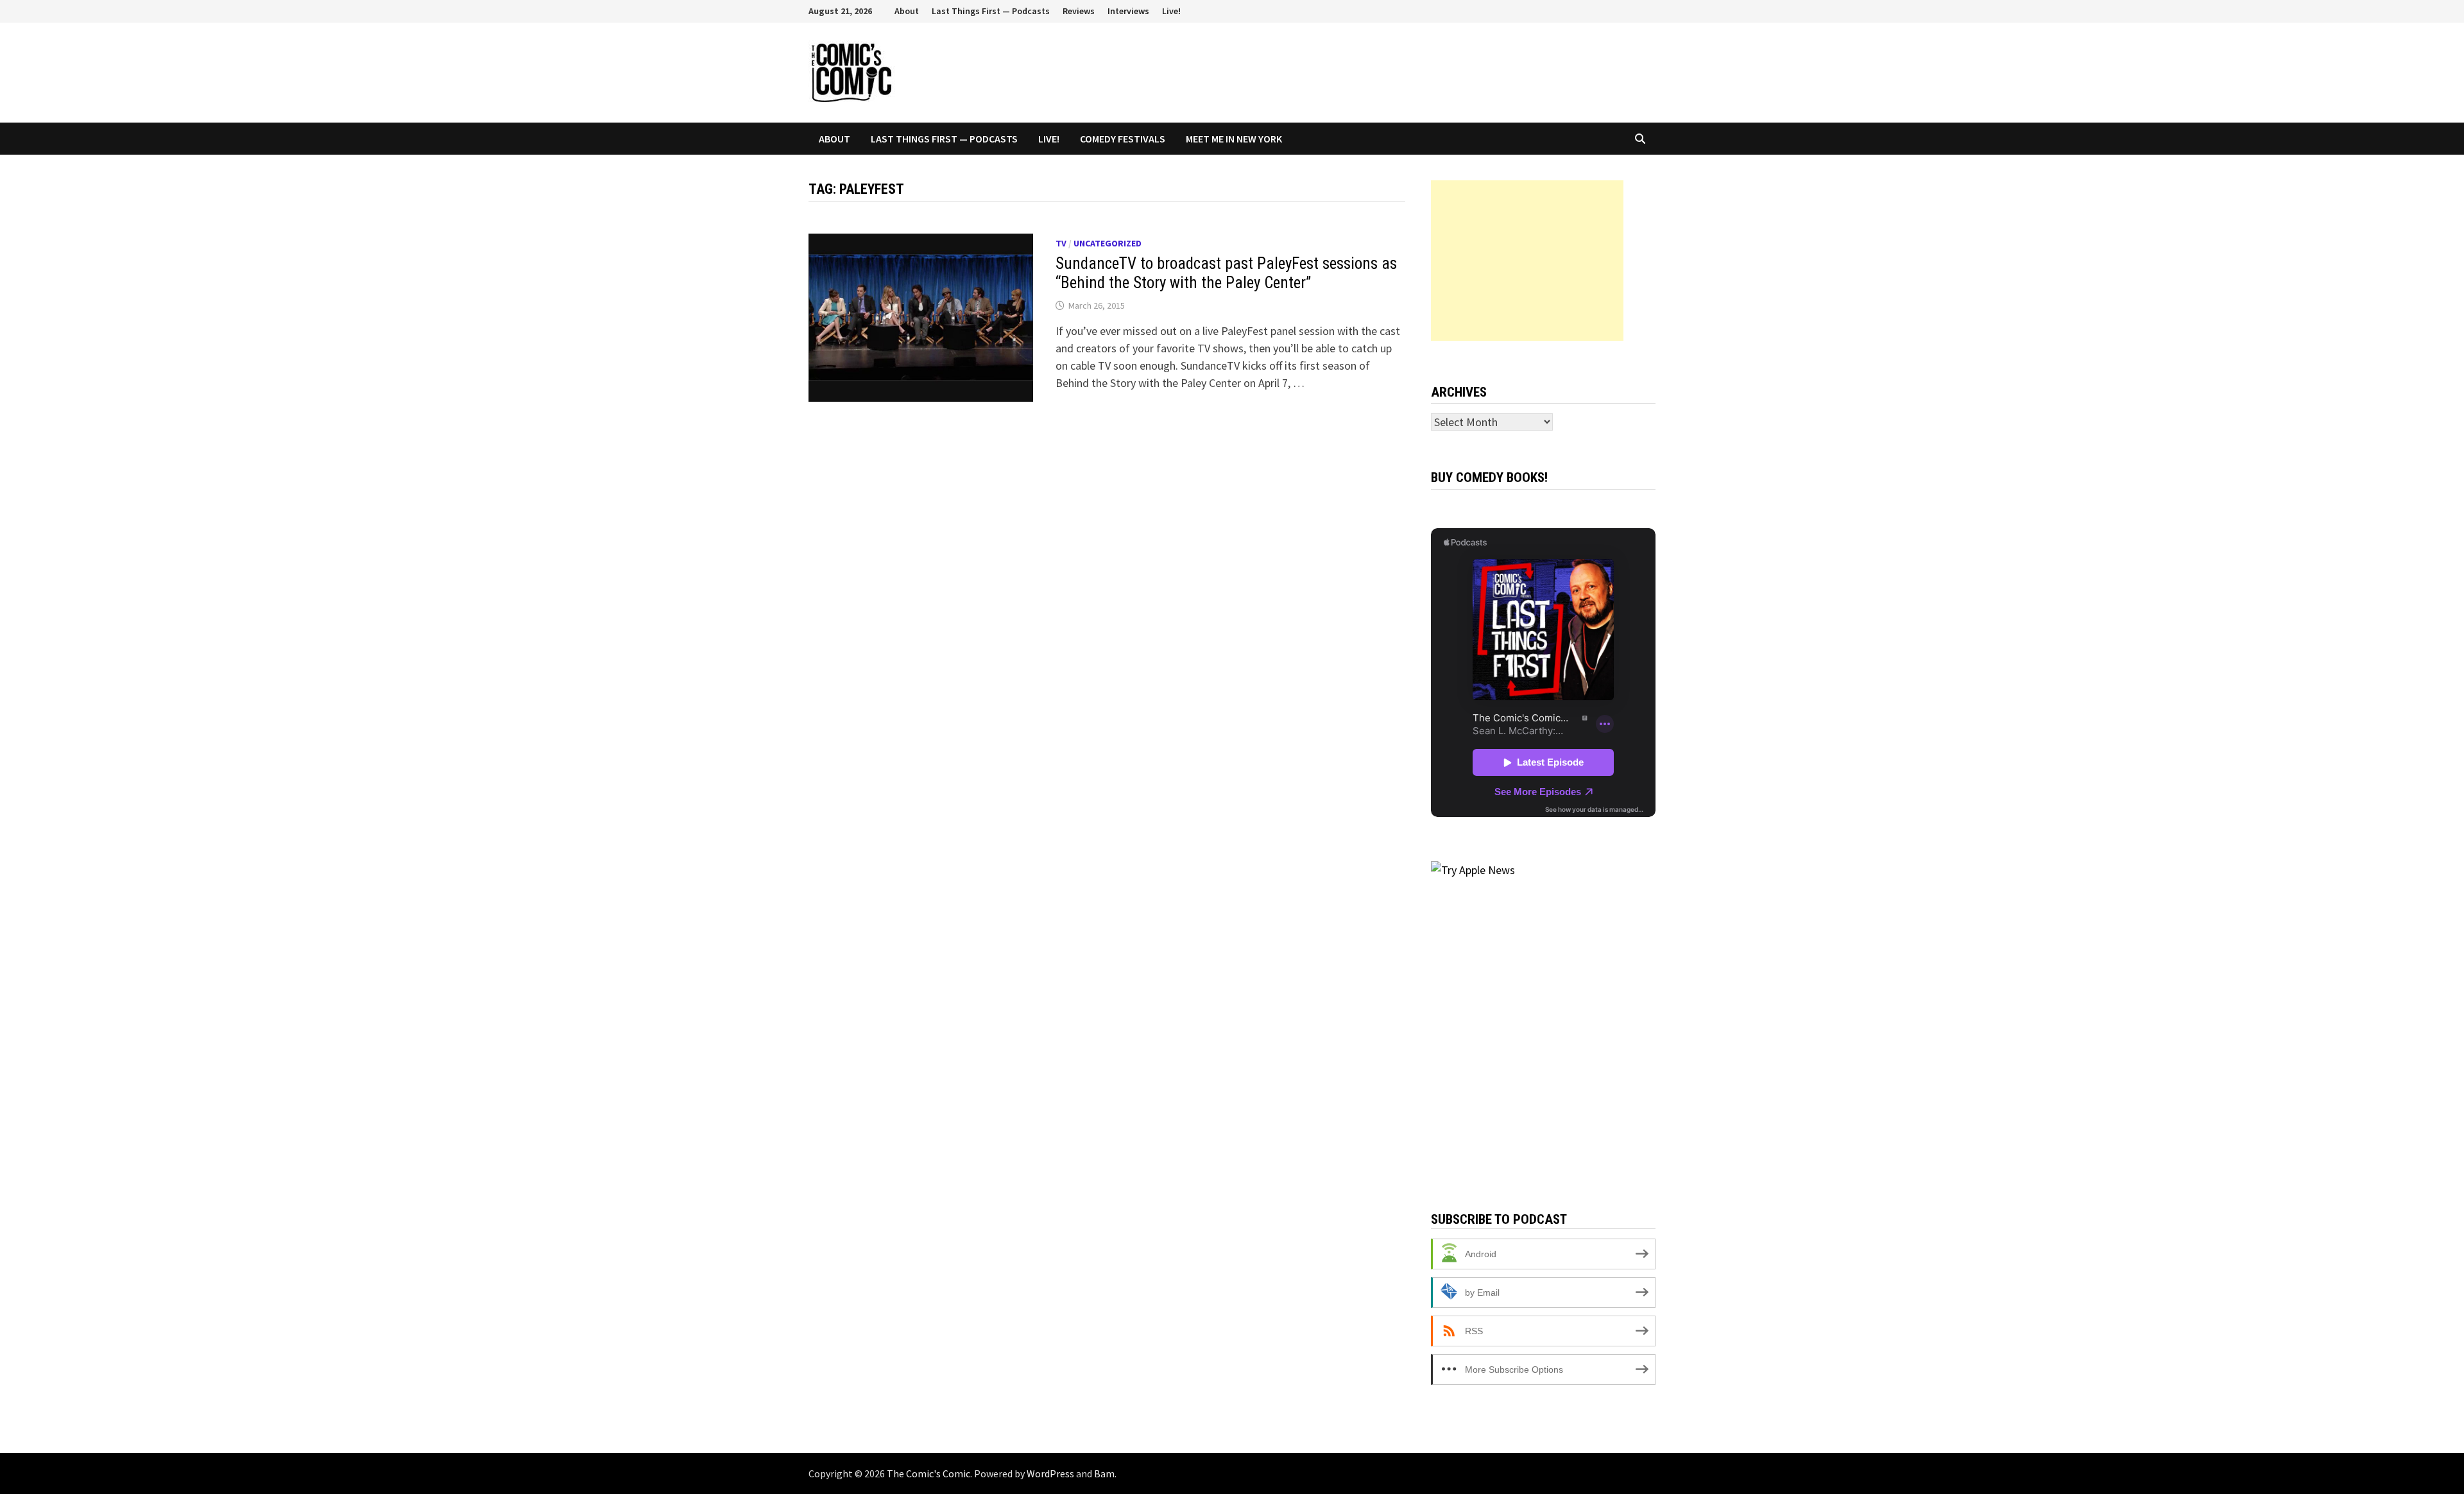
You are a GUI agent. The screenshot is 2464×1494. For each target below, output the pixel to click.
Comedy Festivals (1123, 139)
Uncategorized (1108, 243)
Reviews (1079, 11)
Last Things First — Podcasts (991, 11)
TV (1061, 243)
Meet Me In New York (1234, 139)
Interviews (1128, 11)
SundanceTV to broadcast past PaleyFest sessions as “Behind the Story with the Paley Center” (1226, 273)
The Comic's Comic (928, 1473)
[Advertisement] (1527, 261)
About (907, 11)
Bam (1104, 1473)
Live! (1171, 11)
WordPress (1050, 1473)
